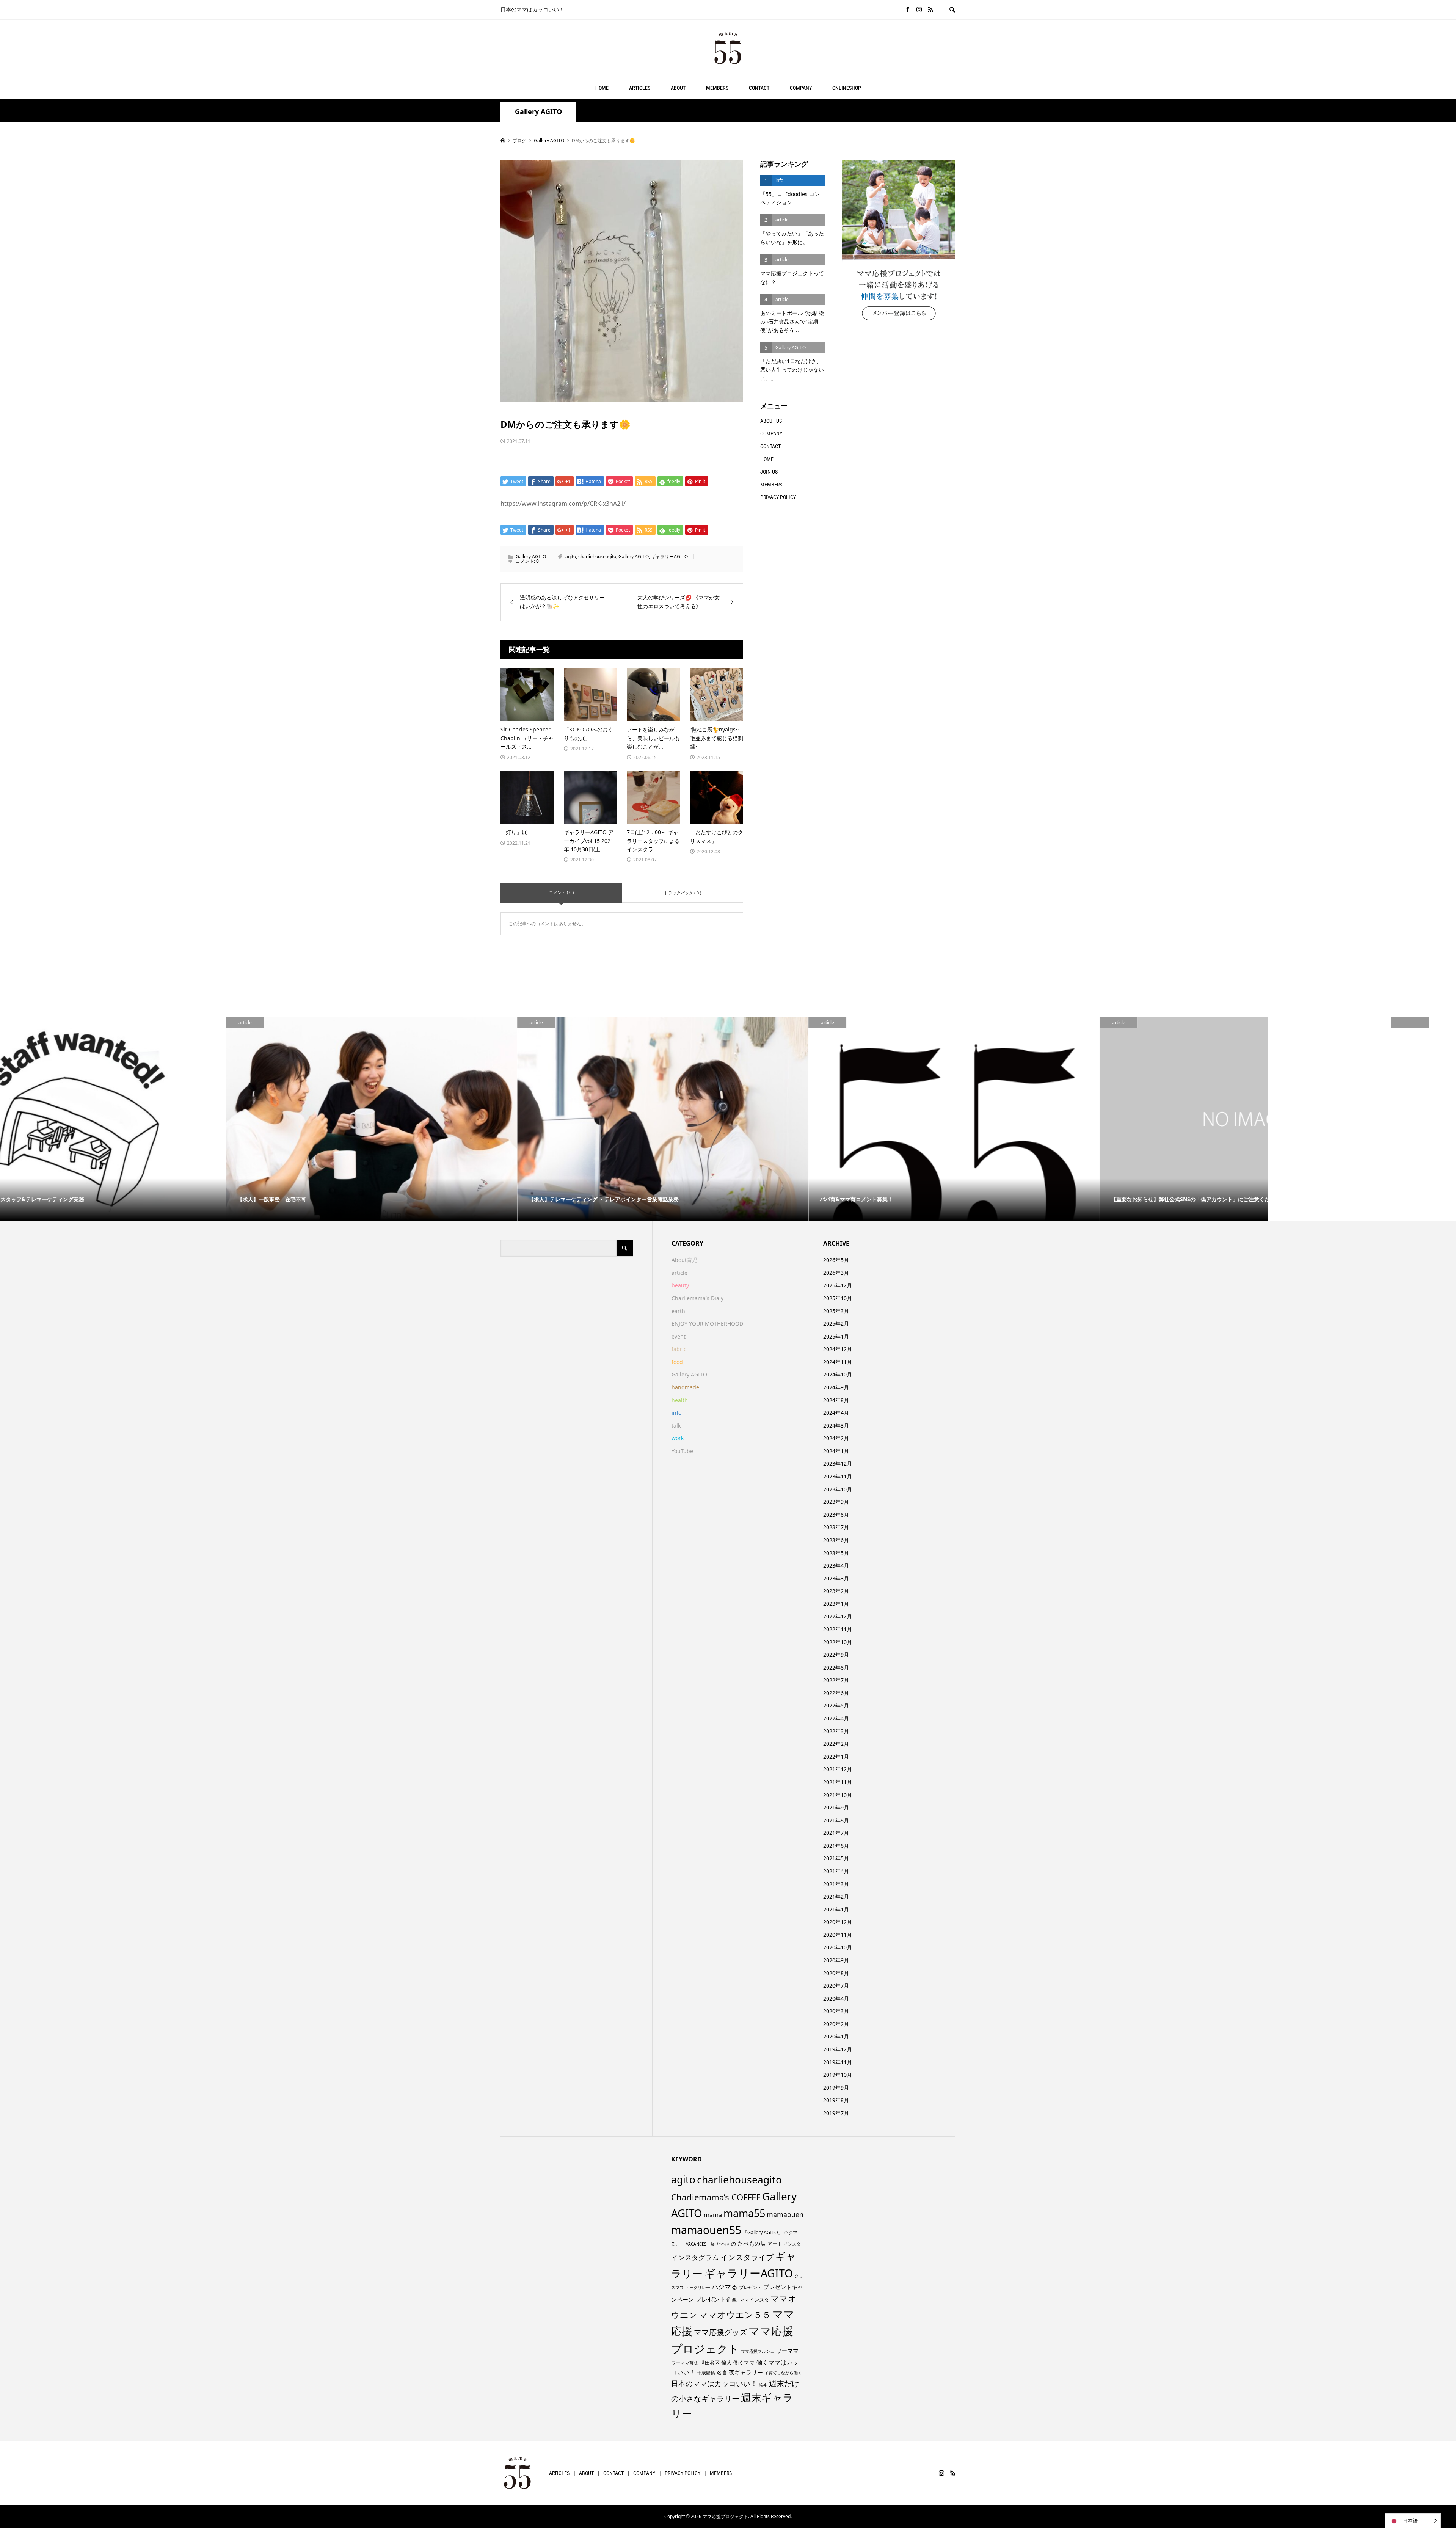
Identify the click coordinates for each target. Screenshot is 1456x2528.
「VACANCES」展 (698, 2244)
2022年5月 (836, 1705)
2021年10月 (838, 1795)
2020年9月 (836, 1960)
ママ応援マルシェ (758, 2351)
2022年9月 (836, 1655)
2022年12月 (838, 1616)
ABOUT (678, 88)
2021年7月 (836, 1833)
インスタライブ (747, 2257)
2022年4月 (836, 1718)
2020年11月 (838, 1935)
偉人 (726, 2362)
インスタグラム (695, 2257)
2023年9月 (836, 1502)
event (679, 1336)
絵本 (763, 2384)
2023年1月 (836, 1604)
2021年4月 (836, 1871)
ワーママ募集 (685, 2363)
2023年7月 (836, 1527)
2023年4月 (836, 1565)
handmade (685, 1387)
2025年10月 (838, 1298)
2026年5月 (836, 1260)
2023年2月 (836, 1591)
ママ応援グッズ (720, 2332)
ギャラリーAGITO (669, 556)
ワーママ (787, 2351)
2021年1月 (836, 1909)
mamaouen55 (706, 2230)
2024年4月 (836, 1413)
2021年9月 (836, 1807)
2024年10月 (838, 1374)
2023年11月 (838, 1476)
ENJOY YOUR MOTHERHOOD (707, 1324)
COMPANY (801, 88)
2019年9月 (836, 2088)
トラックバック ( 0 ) (682, 893)
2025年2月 (836, 1324)
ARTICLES (640, 88)
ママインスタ (754, 2300)
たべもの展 (752, 2243)
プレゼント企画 (717, 2299)
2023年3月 (836, 1578)
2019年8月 (836, 2100)
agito (571, 556)
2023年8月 (836, 1515)
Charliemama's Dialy (697, 1298)
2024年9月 (836, 1387)
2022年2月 (836, 1744)
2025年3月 (836, 1311)
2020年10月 (838, 1947)
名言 (722, 2372)
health (680, 1400)
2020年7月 (836, 1986)
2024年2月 (836, 1438)
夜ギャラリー (746, 2372)
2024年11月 (838, 1362)
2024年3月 (836, 1426)
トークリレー (698, 2287)
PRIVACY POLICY (778, 497)
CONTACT (759, 88)
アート (775, 2244)
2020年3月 (836, 2011)
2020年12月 (838, 1922)
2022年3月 (836, 1731)
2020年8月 (836, 1973)
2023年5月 (836, 1553)
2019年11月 (838, 2062)
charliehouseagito (597, 556)
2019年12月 (838, 2049)
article (679, 1273)
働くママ (744, 2362)
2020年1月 (836, 2036)
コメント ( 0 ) (561, 892)
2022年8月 (836, 1667)
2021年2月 (836, 1896)
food (677, 1362)
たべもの (726, 2244)
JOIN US (769, 472)
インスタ (792, 2244)
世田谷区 (710, 2363)
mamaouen (785, 2214)
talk (676, 1426)
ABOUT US (771, 421)
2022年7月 (836, 1680)
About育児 (684, 1260)
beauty (680, 1285)
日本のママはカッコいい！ (714, 2383)
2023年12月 (838, 1463)
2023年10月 (838, 1489)
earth (678, 1311)
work (678, 1438)
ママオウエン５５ (735, 2315)
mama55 (744, 2213)
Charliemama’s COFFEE (716, 2197)
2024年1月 (836, 1451)
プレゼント (750, 2287)
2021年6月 (836, 1846)
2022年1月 (836, 1757)
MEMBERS (717, 88)
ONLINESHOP (847, 88)
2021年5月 (836, 1858)
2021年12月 (838, 1769)
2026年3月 (836, 1273)
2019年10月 (838, 2075)
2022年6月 (836, 1693)
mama (713, 2215)
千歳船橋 (706, 2373)
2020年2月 (836, 2024)
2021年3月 (836, 1884)
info (676, 1413)
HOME (602, 88)
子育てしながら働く (783, 2373)
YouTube (682, 1451)
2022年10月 (838, 1642)
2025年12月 (838, 1285)
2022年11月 (838, 1629)
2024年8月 (836, 1400)
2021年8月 (836, 1820)
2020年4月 (836, 1998)
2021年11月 (838, 1782)
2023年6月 (836, 1540)
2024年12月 (838, 1349)
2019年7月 (836, 2113)
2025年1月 (836, 1336)
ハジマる (725, 2287)
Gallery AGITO (538, 112)
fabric (679, 1349)
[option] (146, 1119)
